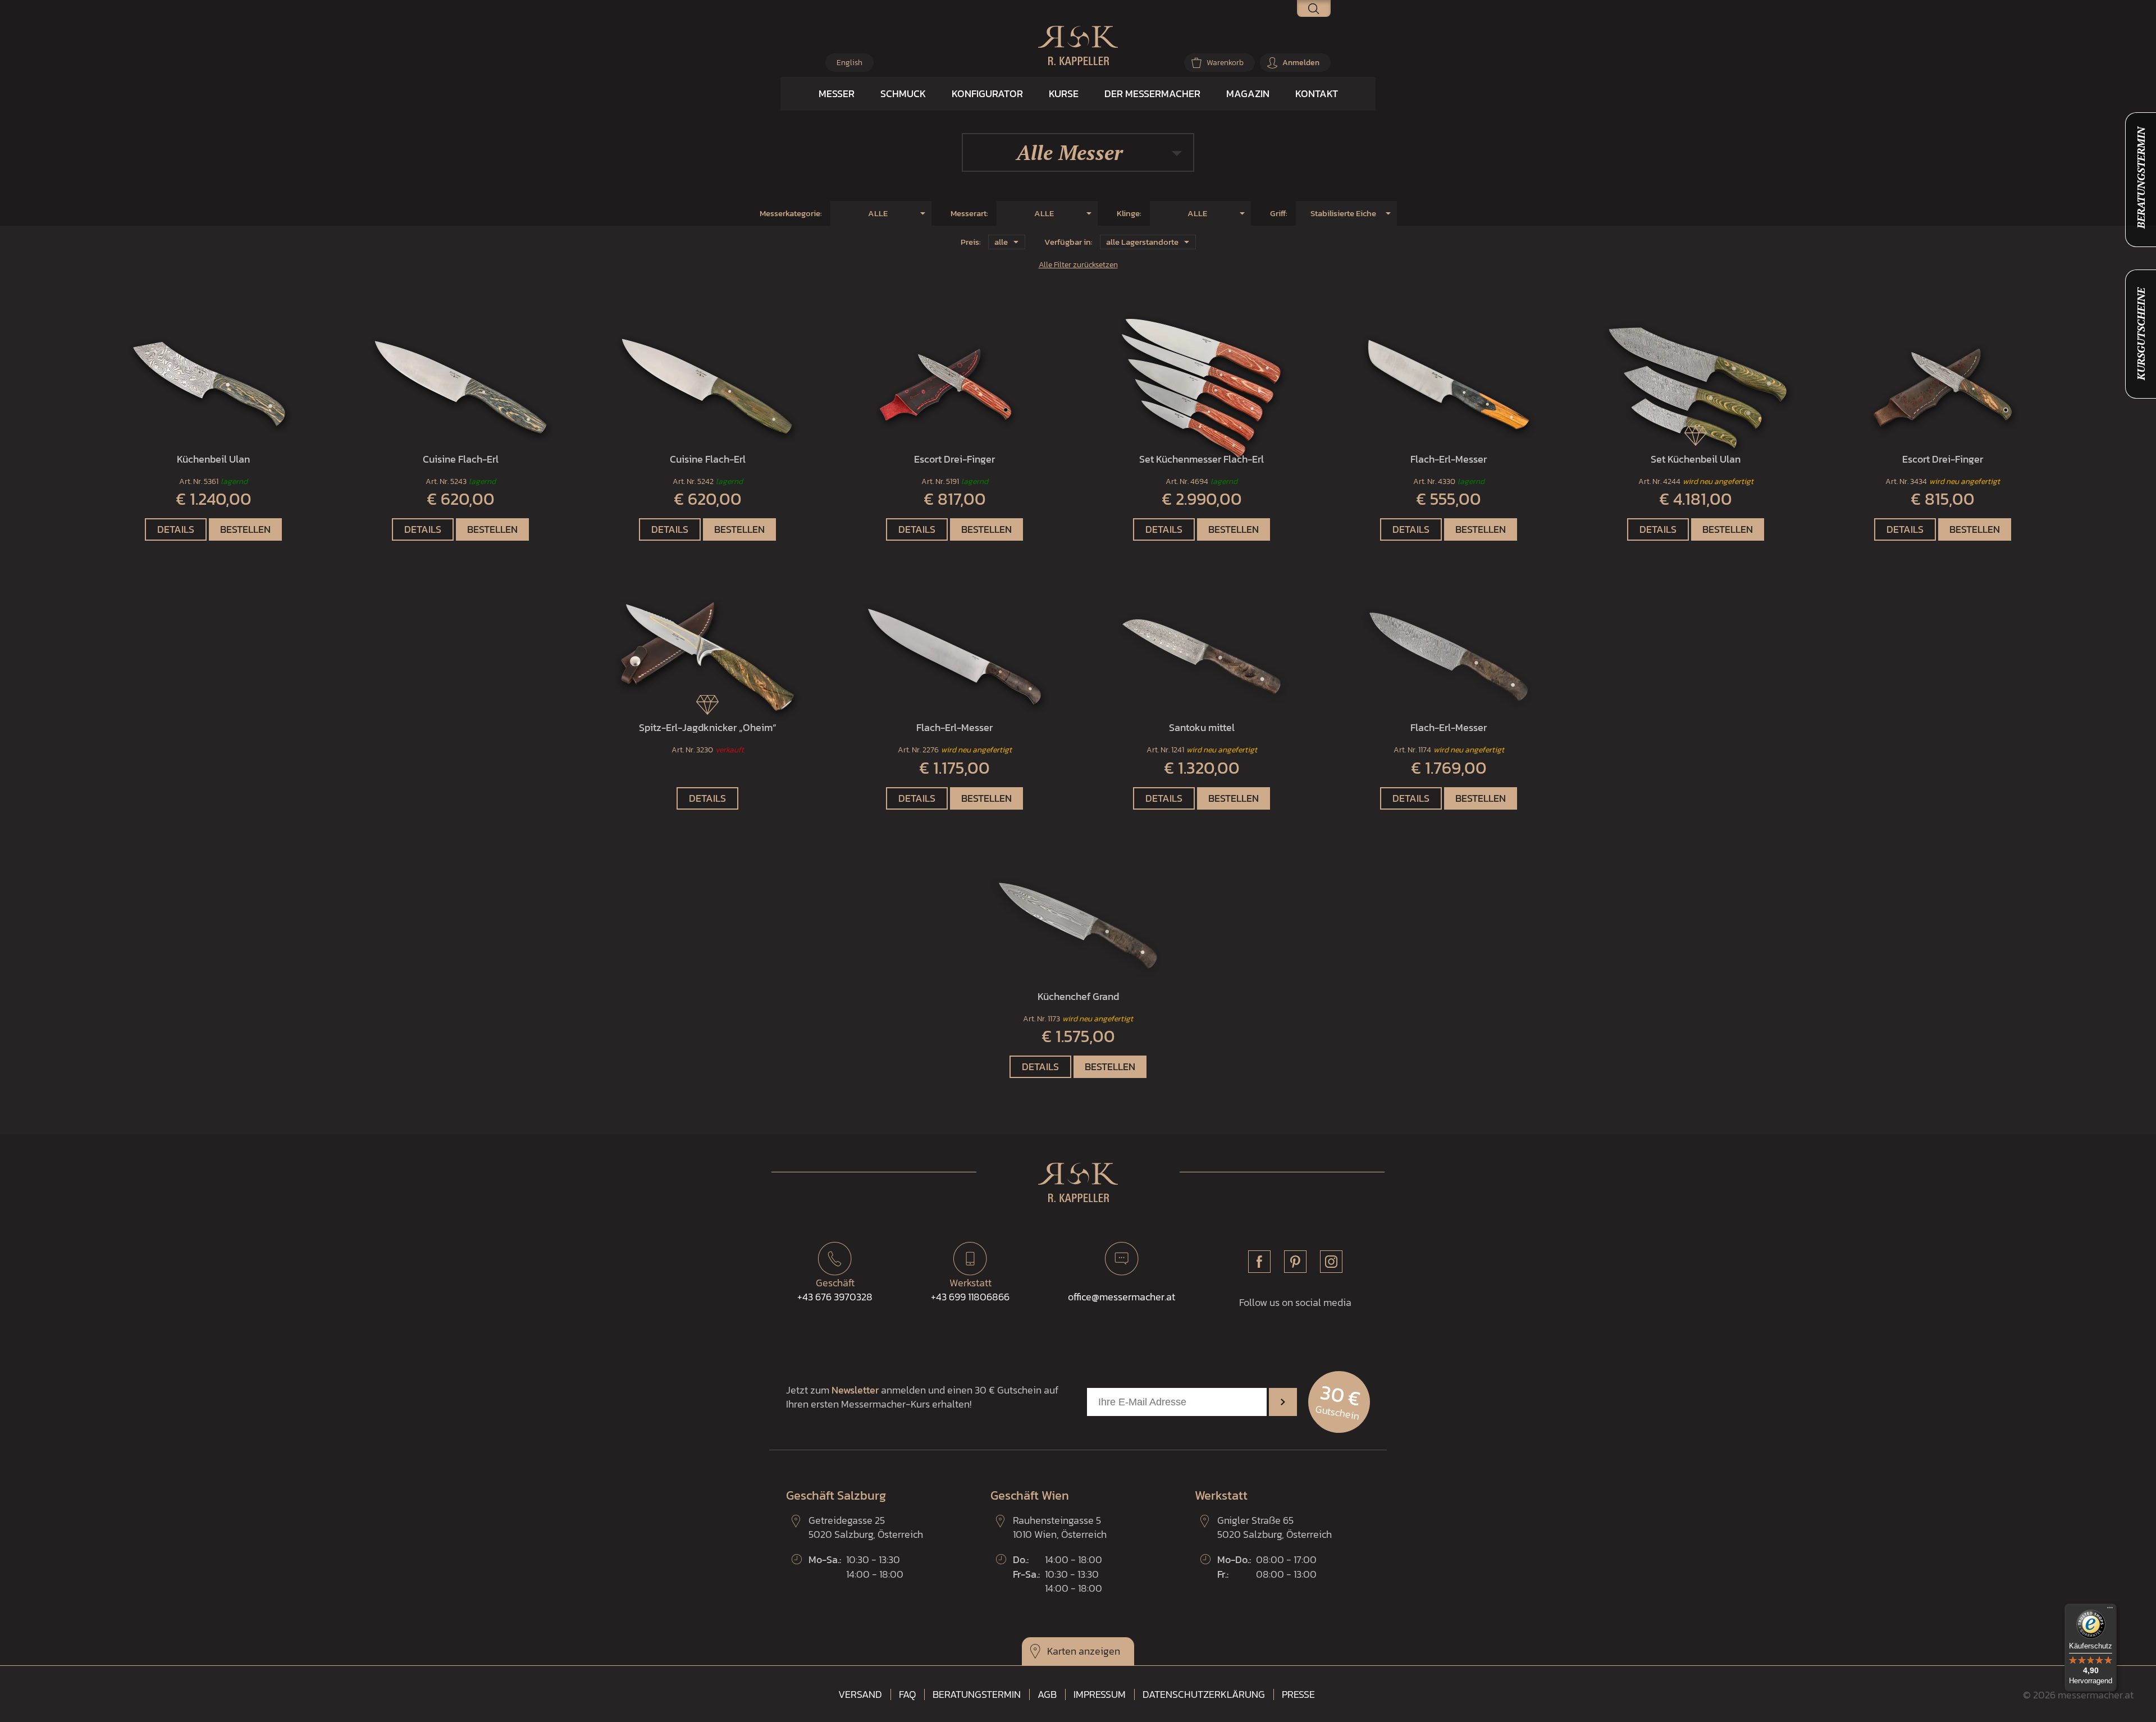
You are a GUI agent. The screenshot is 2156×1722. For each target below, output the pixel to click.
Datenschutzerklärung (1204, 1694)
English (849, 63)
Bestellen (245, 529)
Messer (837, 93)
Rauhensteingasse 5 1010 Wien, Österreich (1060, 1527)
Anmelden (1301, 63)
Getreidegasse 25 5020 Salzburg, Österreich (866, 1527)
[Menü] (2110, 1610)
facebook (1259, 1262)
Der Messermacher (1152, 93)
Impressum (1100, 1694)
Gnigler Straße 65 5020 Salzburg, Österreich (1275, 1527)
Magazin (1248, 93)
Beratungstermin (977, 1694)
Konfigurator (987, 93)
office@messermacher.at (1122, 1297)
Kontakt (1317, 93)
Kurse (1064, 93)
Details (176, 529)
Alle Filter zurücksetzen (1078, 264)
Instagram (1331, 1262)
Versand (860, 1694)
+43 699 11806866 (970, 1290)
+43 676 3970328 (835, 1290)
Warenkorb (1225, 63)
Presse (1298, 1694)
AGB (1047, 1694)
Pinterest (1295, 1262)
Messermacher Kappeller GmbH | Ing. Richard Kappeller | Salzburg (1078, 45)
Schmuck (903, 93)
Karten (1062, 1651)
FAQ (907, 1694)
